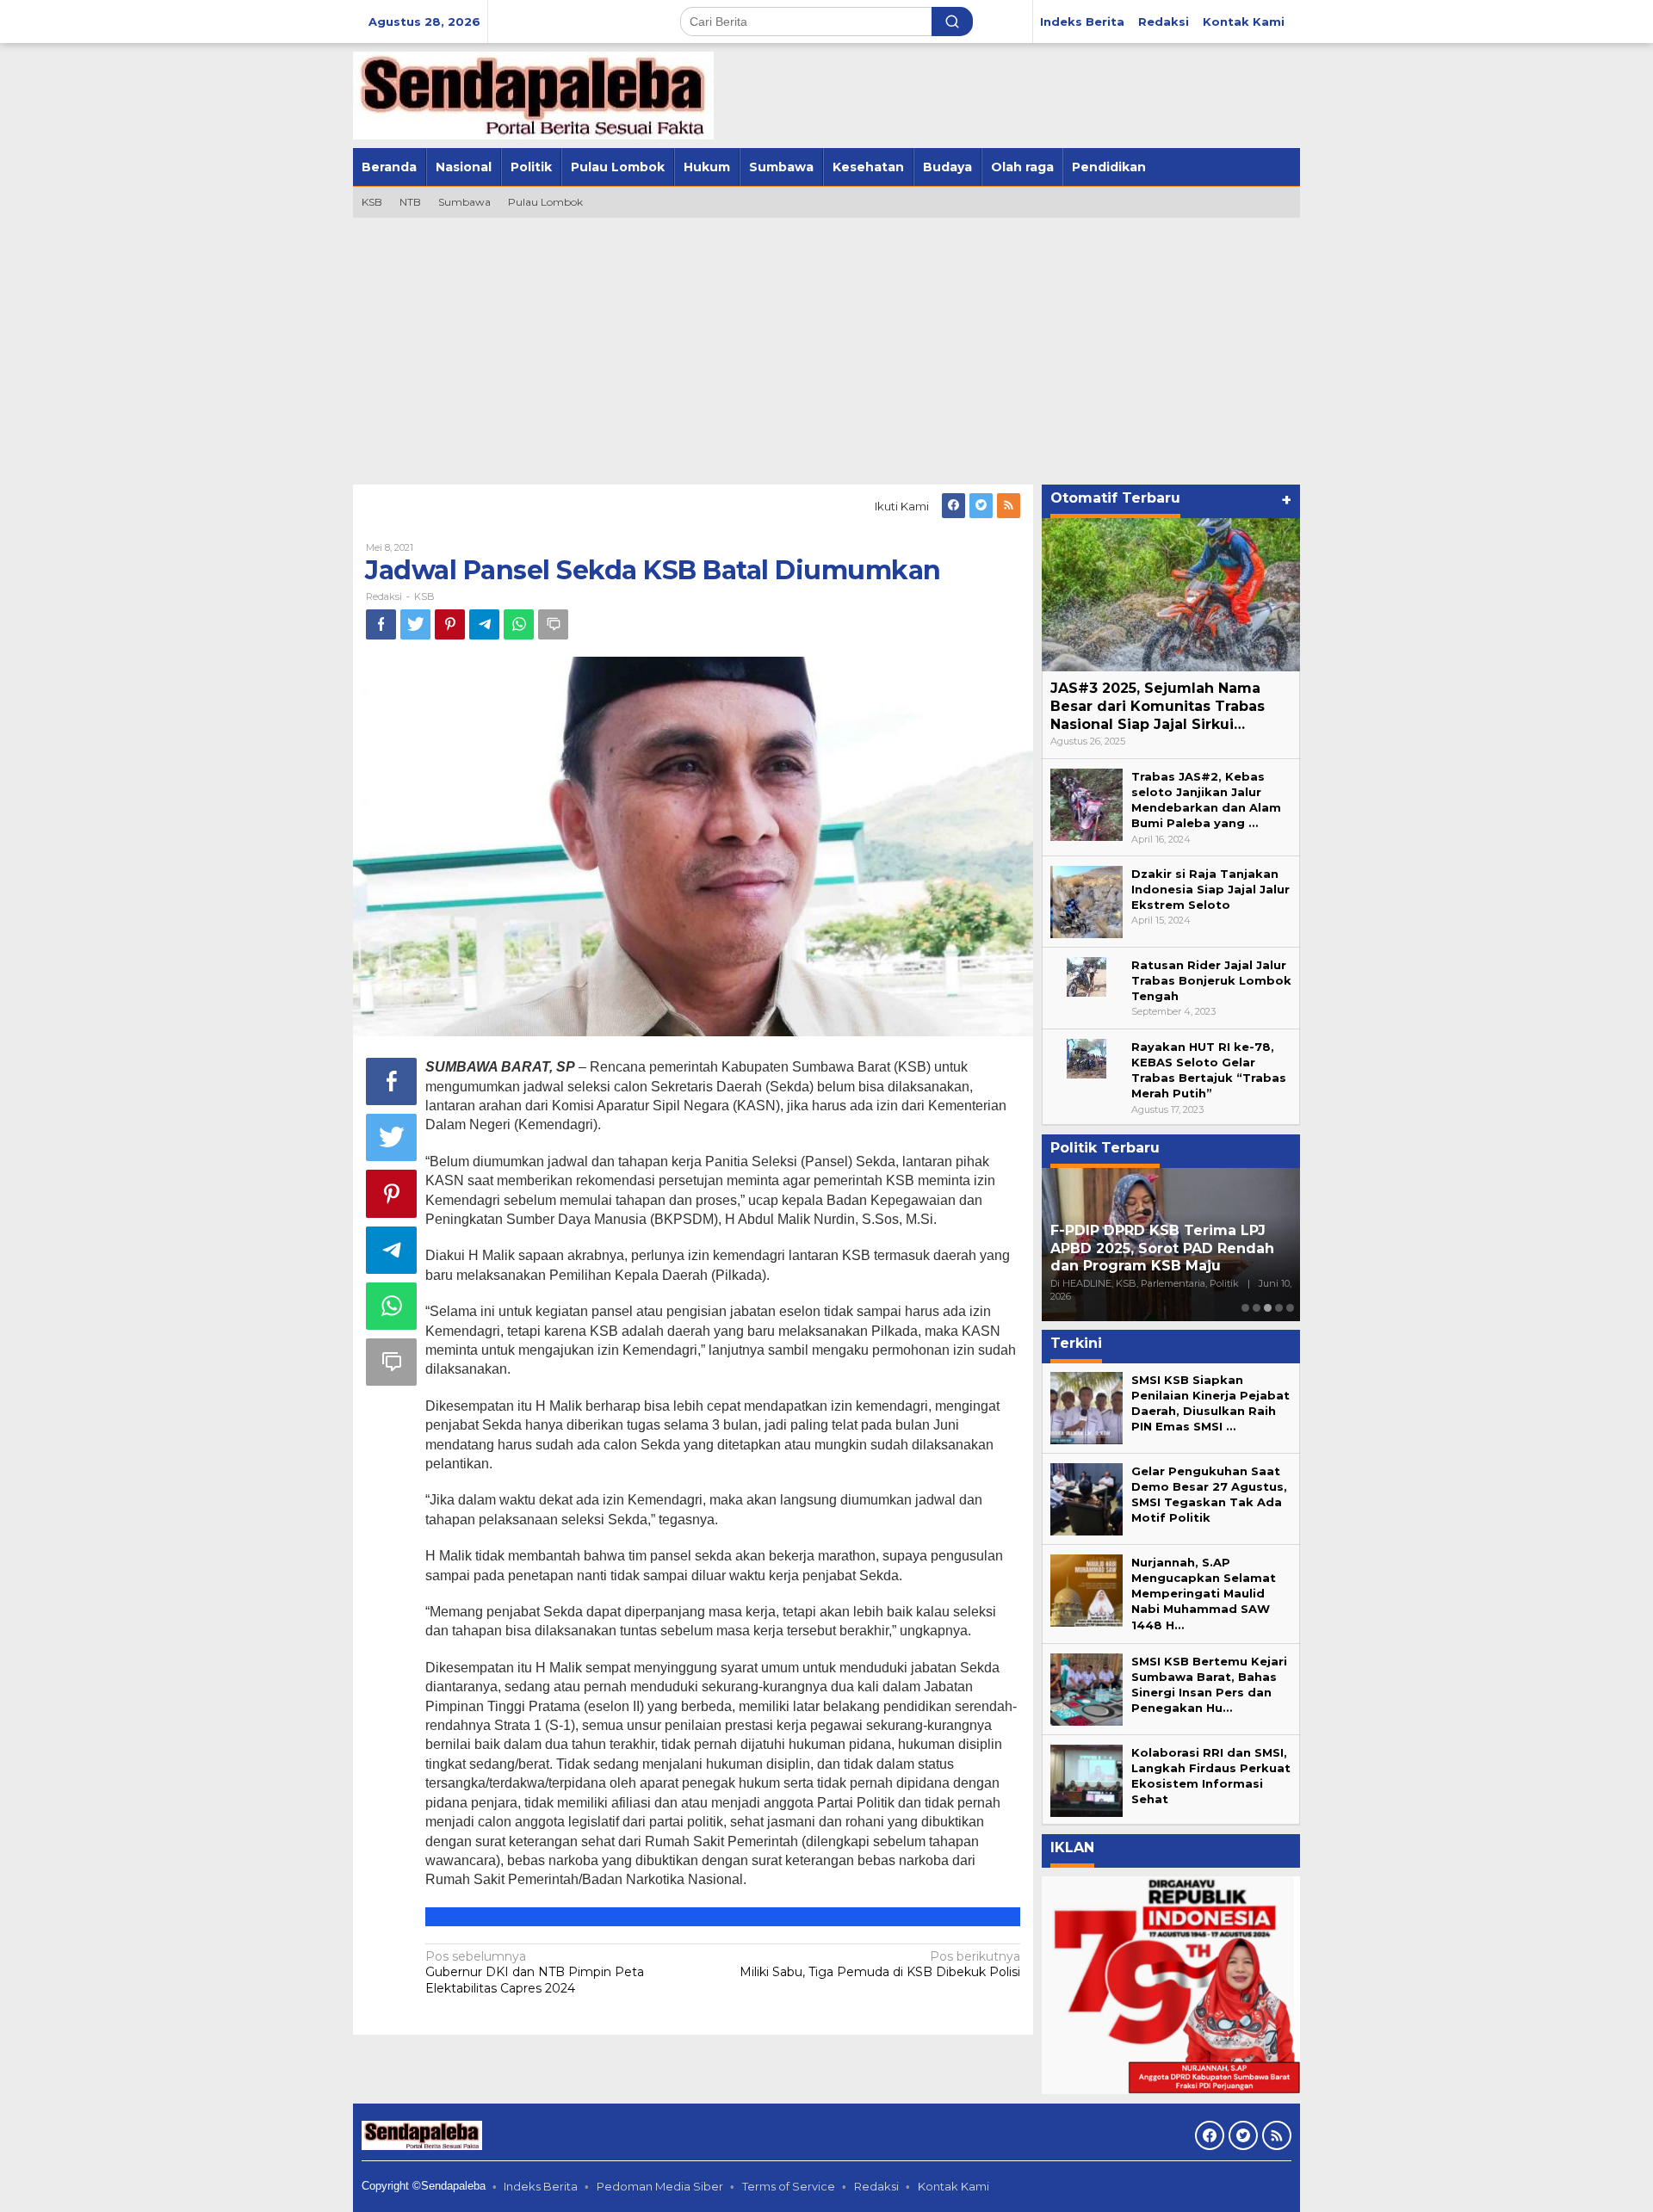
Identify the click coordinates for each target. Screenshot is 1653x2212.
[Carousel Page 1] (1245, 1308)
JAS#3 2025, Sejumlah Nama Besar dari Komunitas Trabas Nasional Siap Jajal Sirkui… (1158, 706)
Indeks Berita (541, 2186)
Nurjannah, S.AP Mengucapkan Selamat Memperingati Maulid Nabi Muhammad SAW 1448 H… (1204, 1594)
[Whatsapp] (519, 624)
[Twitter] (981, 506)
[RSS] (1009, 506)
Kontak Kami (953, 2186)
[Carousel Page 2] (1257, 1308)
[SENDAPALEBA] (533, 95)
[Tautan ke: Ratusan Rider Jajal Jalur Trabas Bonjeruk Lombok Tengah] (1087, 975)
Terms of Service (789, 2186)
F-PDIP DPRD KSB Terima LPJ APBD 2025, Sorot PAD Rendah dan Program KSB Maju (1162, 1248)
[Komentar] (553, 624)
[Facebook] (953, 506)
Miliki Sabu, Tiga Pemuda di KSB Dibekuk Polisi (880, 1964)
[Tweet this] (415, 624)
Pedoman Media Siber (660, 2186)
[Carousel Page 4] (1279, 1308)
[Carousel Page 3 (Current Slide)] (1268, 1308)
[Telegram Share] (484, 624)
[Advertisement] (826, 347)
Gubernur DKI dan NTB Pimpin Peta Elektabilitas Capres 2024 (535, 1972)
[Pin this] (450, 624)
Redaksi (876, 2186)
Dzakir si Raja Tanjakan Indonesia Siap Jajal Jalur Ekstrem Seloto (1210, 889)
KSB (424, 596)
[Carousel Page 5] (1290, 1308)
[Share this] (381, 624)
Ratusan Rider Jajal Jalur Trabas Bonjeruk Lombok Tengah (1211, 980)
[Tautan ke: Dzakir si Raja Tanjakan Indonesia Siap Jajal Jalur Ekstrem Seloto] (1087, 900)
